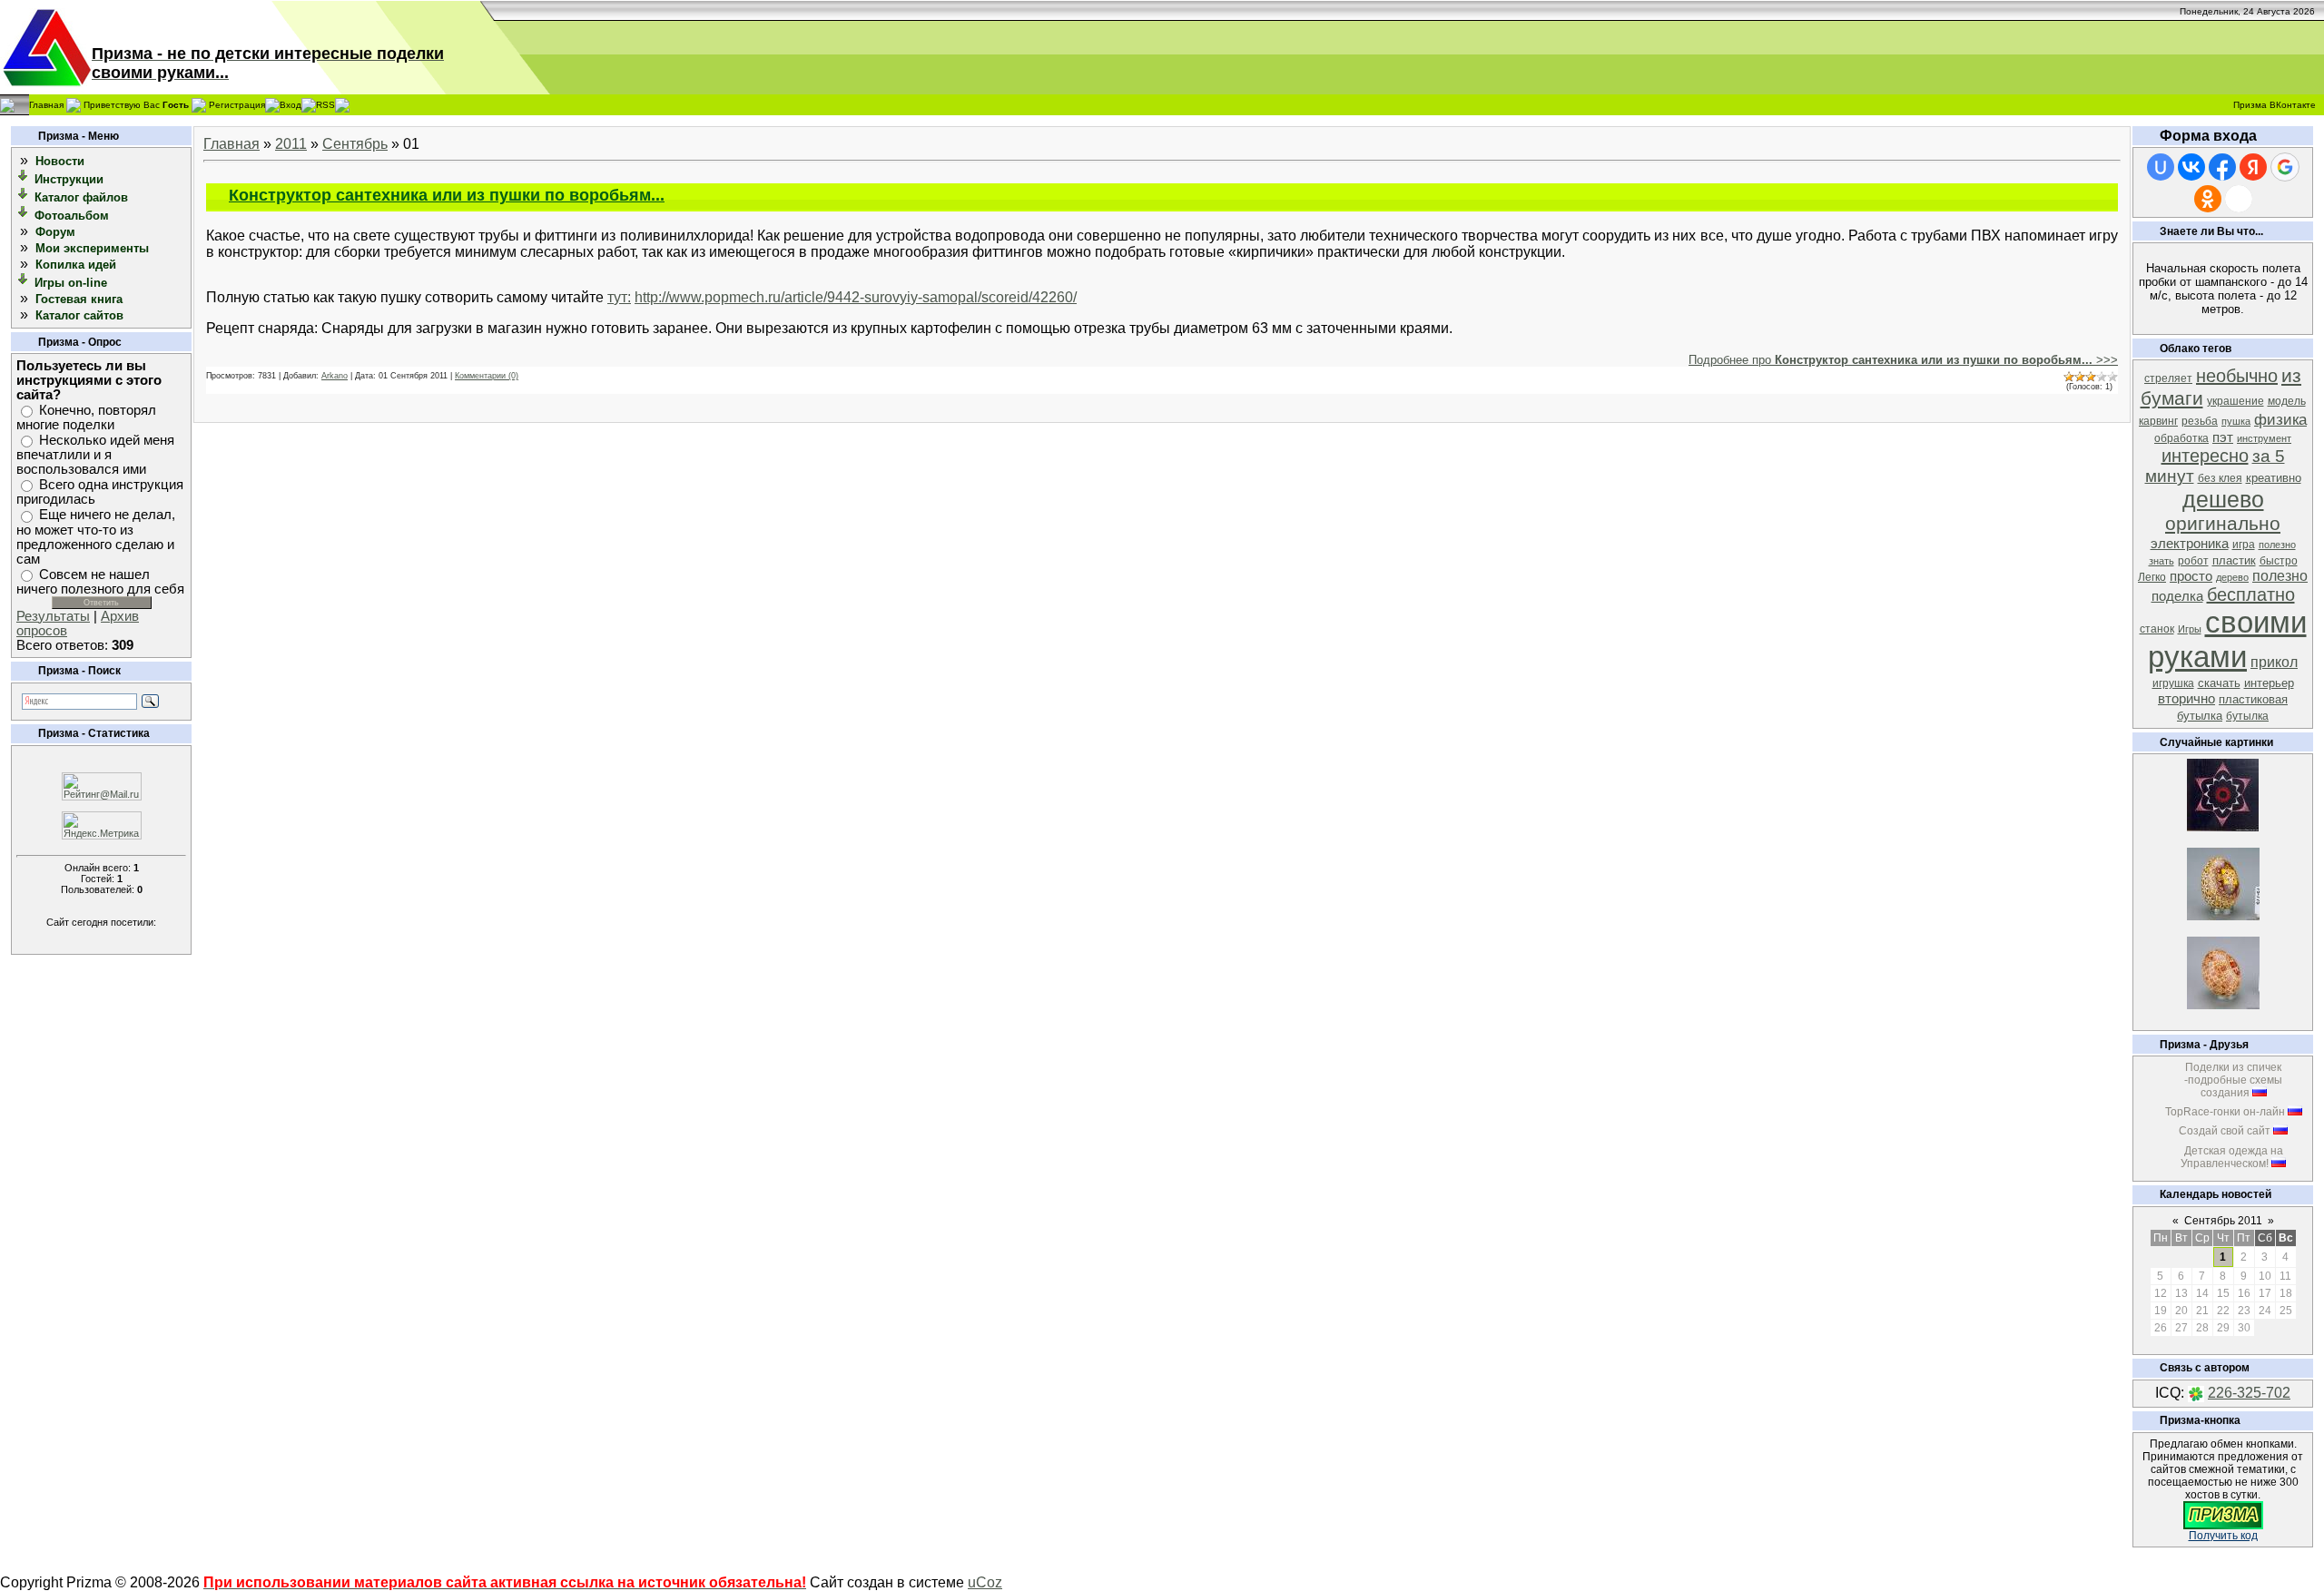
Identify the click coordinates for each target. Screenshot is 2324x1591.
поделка (2177, 596)
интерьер (2269, 683)
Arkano (335, 376)
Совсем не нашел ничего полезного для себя (100, 582)
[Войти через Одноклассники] (2208, 199)
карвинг (2158, 421)
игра (2244, 545)
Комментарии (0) (487, 376)
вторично (2186, 699)
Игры (2190, 629)
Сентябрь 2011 (2223, 1221)
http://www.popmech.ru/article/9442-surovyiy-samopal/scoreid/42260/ (856, 297)
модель (2287, 401)
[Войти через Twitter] (2239, 199)
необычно (2237, 376)
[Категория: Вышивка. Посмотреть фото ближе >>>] (2223, 826)
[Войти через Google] (2285, 167)
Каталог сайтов (79, 315)
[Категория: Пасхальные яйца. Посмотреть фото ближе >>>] (2223, 915)
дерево (2232, 577)
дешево (2223, 499)
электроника (2190, 544)
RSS (325, 104)
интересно (2205, 456)
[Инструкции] (24, 178)
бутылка (2247, 716)
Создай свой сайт (2225, 1131)
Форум (55, 232)
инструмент (2264, 438)
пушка (2236, 421)
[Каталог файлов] (24, 196)
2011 (291, 144)
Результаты (53, 616)
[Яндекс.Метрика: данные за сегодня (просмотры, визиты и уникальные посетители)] (102, 825)
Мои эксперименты (92, 248)
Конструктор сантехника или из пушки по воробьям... (447, 195)
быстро (2279, 561)
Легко (2152, 577)
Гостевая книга (79, 299)
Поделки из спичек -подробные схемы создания (2233, 1080)
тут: (619, 297)
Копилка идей (76, 265)
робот (2193, 561)
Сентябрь (355, 144)
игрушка (2173, 683)
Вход (290, 104)
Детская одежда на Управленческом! (2232, 1157)
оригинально (2223, 524)
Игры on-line (71, 283)
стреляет (2168, 378)
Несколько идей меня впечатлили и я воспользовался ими (95, 455)
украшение (2235, 401)
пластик (2234, 560)
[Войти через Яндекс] (2253, 167)
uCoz (985, 1582)
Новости (60, 161)
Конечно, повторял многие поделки (86, 417)
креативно (2274, 478)
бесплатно (2251, 594)
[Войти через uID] (2161, 167)
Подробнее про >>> (1903, 360)
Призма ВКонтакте (2275, 105)
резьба (2200, 421)
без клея (2220, 478)
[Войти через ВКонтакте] (2191, 167)
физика (2280, 419)
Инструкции (69, 179)
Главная (46, 104)
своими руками (2227, 639)
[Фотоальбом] (24, 215)
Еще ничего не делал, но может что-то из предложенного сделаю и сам (96, 537)
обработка (2181, 438)
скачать (2219, 683)
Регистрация (237, 104)
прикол (2274, 662)
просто (2191, 576)
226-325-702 (2249, 1393)
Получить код (2223, 1536)
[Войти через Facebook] (2222, 167)
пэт (2223, 437)
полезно (2280, 576)
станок (2157, 629)
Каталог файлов (81, 197)
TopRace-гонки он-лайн (2225, 1112)
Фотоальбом (72, 216)
